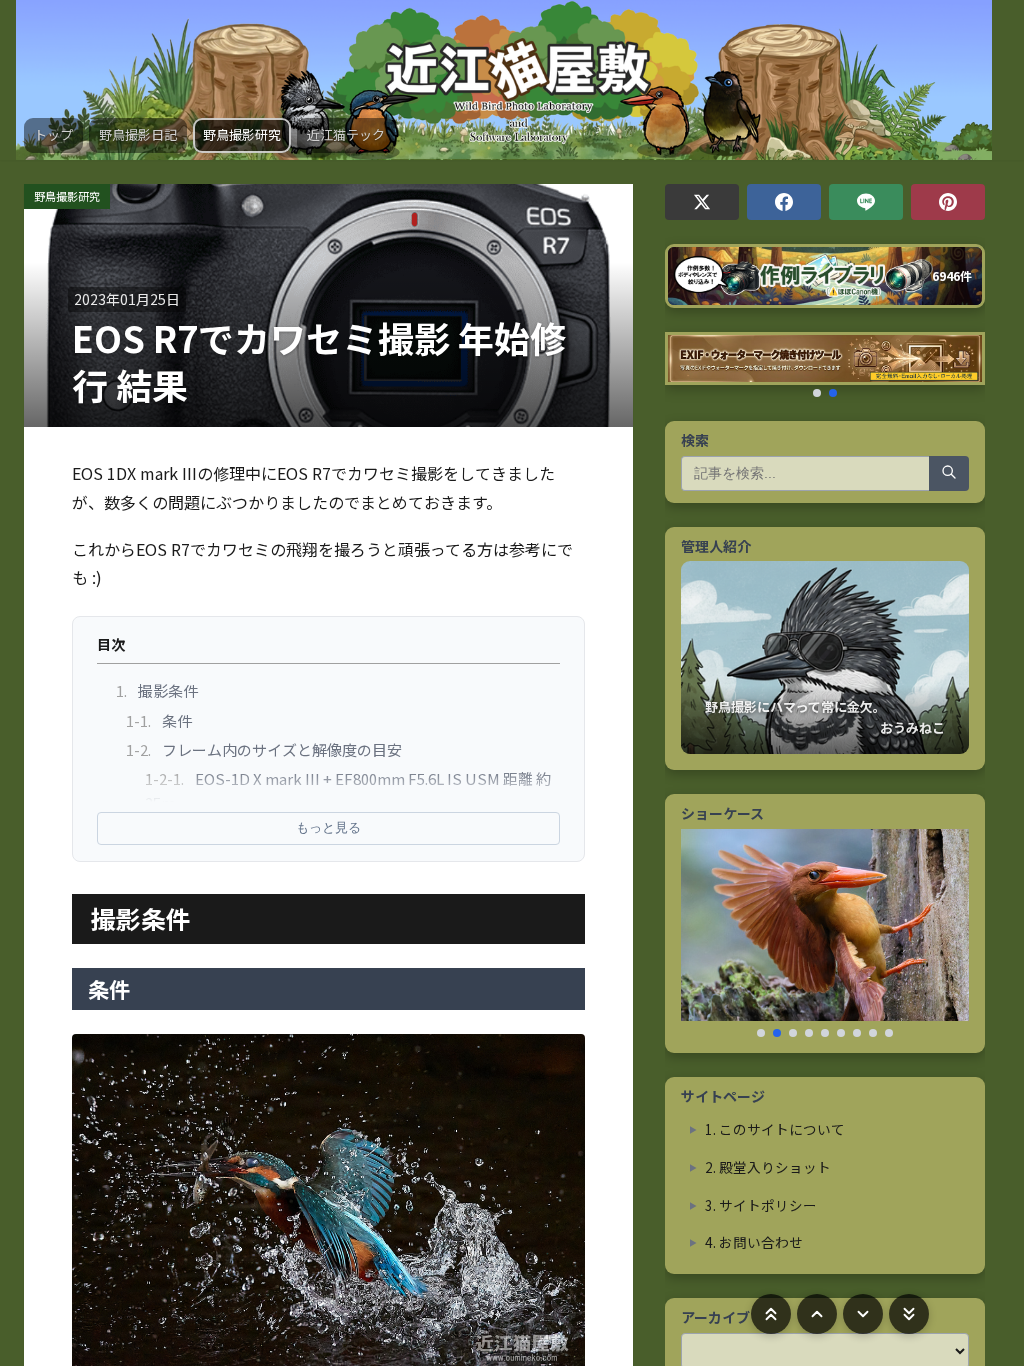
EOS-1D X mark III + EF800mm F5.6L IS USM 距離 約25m (348, 790)
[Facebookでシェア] (784, 202)
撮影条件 (157, 690)
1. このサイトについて (775, 1129)
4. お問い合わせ (754, 1242)
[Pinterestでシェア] (948, 202)
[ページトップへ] (771, 1314)
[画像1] (761, 1033)
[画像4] (809, 1033)
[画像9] (889, 1033)
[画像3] (793, 1033)
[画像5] (825, 1033)
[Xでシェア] (702, 202)
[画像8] (873, 1033)
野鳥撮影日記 (138, 134)
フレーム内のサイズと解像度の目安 (264, 749)
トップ (53, 134)
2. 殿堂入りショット (768, 1167)
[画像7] (857, 1033)
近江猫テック (346, 134)
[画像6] (841, 1033)
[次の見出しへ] (863, 1314)
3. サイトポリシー (761, 1205)
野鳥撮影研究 (242, 134)
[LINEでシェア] (866, 202)
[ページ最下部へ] (909, 1314)
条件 (159, 720)
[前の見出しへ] (817, 1314)
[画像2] (777, 1033)
